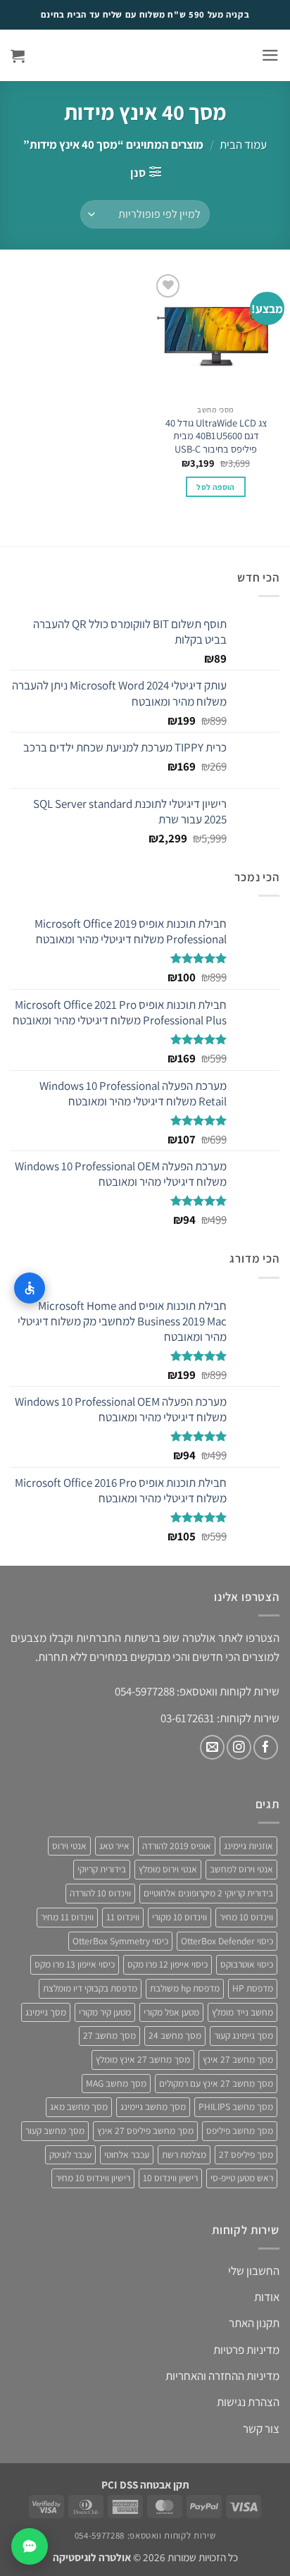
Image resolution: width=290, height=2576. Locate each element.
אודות (267, 2297)
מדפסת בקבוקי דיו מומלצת (90, 1988)
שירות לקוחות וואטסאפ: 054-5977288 (145, 2535)
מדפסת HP (253, 1988)
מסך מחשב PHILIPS (236, 2106)
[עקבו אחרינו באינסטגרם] (239, 1747)
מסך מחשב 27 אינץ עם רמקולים (216, 2083)
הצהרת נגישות (248, 2402)
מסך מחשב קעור (55, 2130)
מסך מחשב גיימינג (153, 2106)
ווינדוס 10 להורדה (100, 1893)
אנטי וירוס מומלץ (168, 1869)
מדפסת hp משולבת (185, 1988)
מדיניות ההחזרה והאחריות (222, 2376)
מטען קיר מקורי (105, 2012)
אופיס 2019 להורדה (177, 1846)
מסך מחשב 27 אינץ (238, 2059)
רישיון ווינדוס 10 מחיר (93, 2178)
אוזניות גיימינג (248, 1846)
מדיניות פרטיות (246, 2350)
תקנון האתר (254, 2323)
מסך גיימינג (46, 2012)
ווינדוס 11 (123, 1917)
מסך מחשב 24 (175, 2035)
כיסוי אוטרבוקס (247, 1964)
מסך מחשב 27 (109, 2035)
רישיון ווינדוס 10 (170, 2178)
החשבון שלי (254, 2271)
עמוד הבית (243, 145)
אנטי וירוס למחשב (241, 1869)
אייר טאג (114, 1846)
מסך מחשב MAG (116, 2083)
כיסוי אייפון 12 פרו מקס (168, 1964)
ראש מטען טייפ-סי (242, 2178)
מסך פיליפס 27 (246, 2154)
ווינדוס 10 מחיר (246, 1917)
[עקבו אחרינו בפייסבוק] (266, 1747)
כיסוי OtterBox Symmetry (120, 1941)
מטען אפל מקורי (171, 2012)
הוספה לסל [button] (215, 487)
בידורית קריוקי (102, 1869)
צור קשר (261, 2429)
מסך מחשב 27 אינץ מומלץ (143, 2059)
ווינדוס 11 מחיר (67, 1917)
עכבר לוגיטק (70, 2154)
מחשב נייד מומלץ (242, 2012)
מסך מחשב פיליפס (240, 2130)
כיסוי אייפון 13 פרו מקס (75, 1964)
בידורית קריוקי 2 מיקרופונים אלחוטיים (208, 1893)
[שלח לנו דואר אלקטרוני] (212, 1747)
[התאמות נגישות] (30, 1288)
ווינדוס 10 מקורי (179, 1917)
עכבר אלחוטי (127, 2154)
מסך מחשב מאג (79, 2106)
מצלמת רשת (184, 2154)
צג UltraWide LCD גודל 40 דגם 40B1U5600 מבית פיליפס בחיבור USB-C (216, 436)
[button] (270, 55)
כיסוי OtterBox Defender (227, 1941)
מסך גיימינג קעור (244, 2035)
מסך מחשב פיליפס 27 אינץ (145, 2130)
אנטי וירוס (69, 1846)
